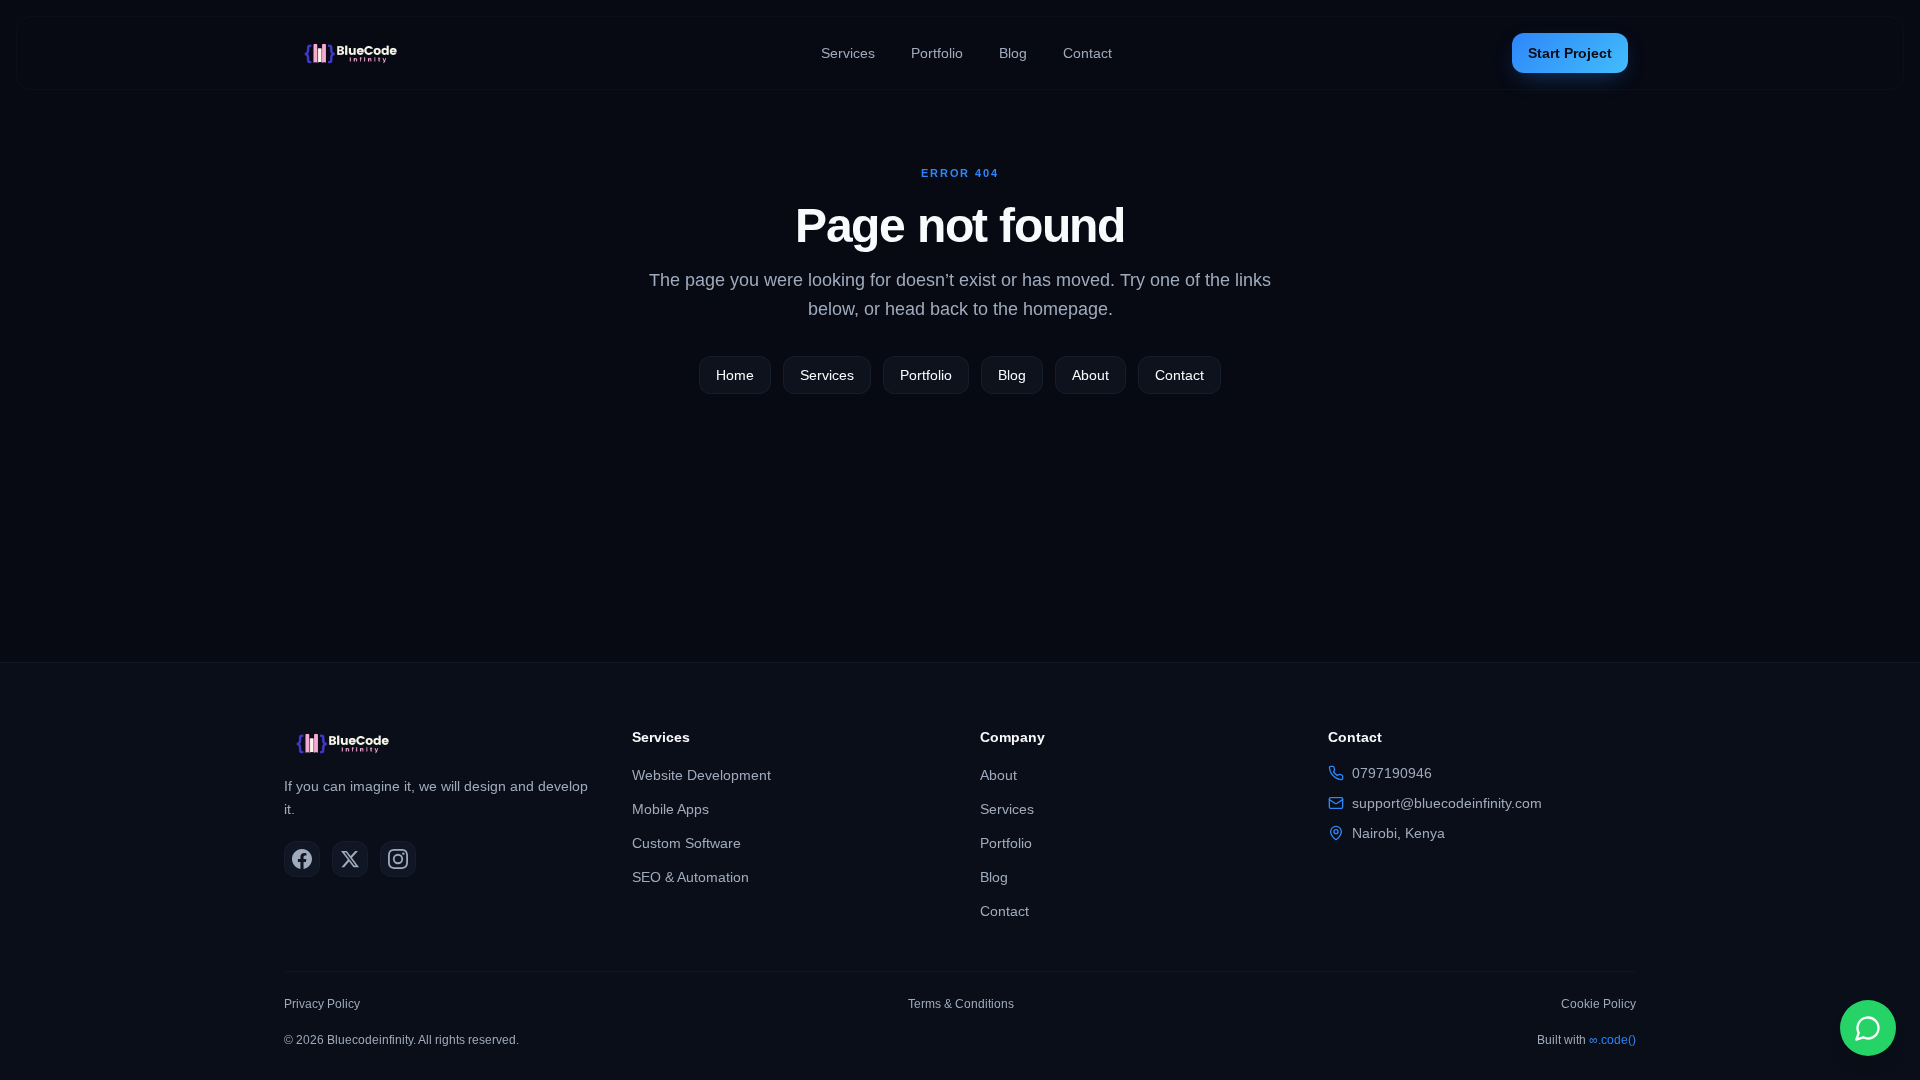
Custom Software (686, 843)
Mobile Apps (670, 809)
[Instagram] (398, 859)
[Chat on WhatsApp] (1868, 1028)
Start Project (1570, 53)
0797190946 (1392, 773)
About (1090, 375)
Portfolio (937, 53)
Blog (1013, 53)
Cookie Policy (1598, 1004)
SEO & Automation (690, 877)
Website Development (701, 775)
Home (735, 375)
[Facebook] (302, 859)
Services (848, 53)
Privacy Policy (322, 1004)
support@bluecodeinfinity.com (1447, 803)
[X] (350, 859)
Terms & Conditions (961, 1004)
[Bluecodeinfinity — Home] (356, 53)
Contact (1087, 53)
